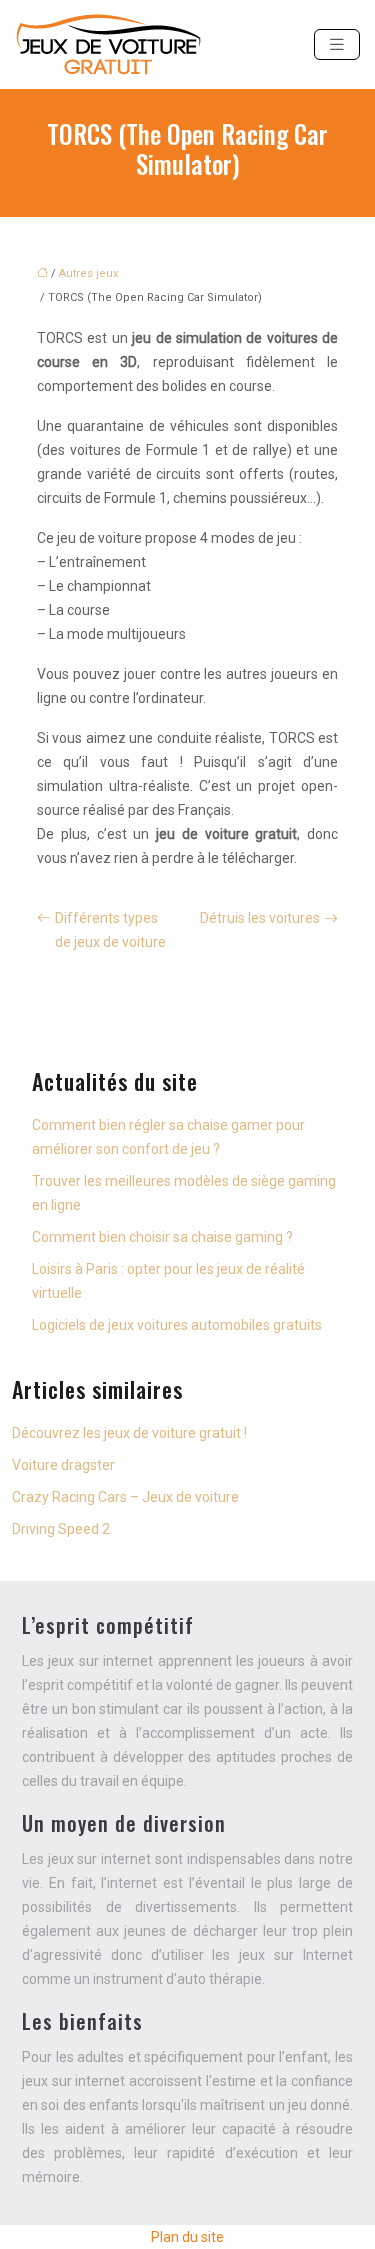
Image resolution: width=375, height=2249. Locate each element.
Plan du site (187, 2237)
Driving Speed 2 (61, 1529)
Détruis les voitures (260, 918)
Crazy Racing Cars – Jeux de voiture (125, 1497)
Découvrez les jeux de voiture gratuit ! (129, 1433)
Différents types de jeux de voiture (110, 930)
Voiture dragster (63, 1465)
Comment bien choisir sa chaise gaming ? (162, 1237)
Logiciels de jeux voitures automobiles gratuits (177, 1325)
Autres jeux (88, 273)
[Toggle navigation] (337, 44)
